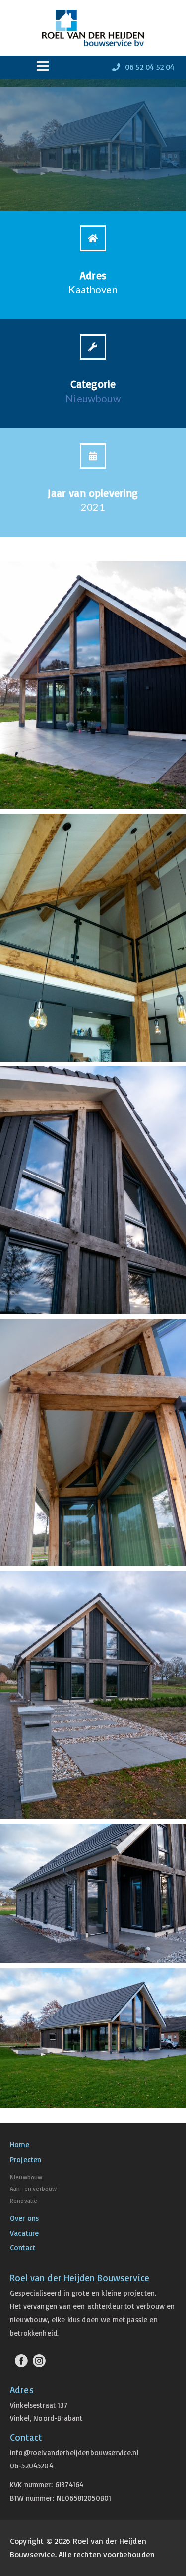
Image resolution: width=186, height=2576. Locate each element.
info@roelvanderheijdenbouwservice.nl (74, 2452)
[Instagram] (39, 2361)
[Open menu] (43, 66)
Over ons (24, 2218)
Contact (23, 2248)
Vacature (24, 2233)
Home (20, 2145)
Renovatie (24, 2201)
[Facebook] (21, 2361)
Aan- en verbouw (33, 2189)
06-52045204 (31, 2466)
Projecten (26, 2159)
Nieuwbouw (93, 398)
